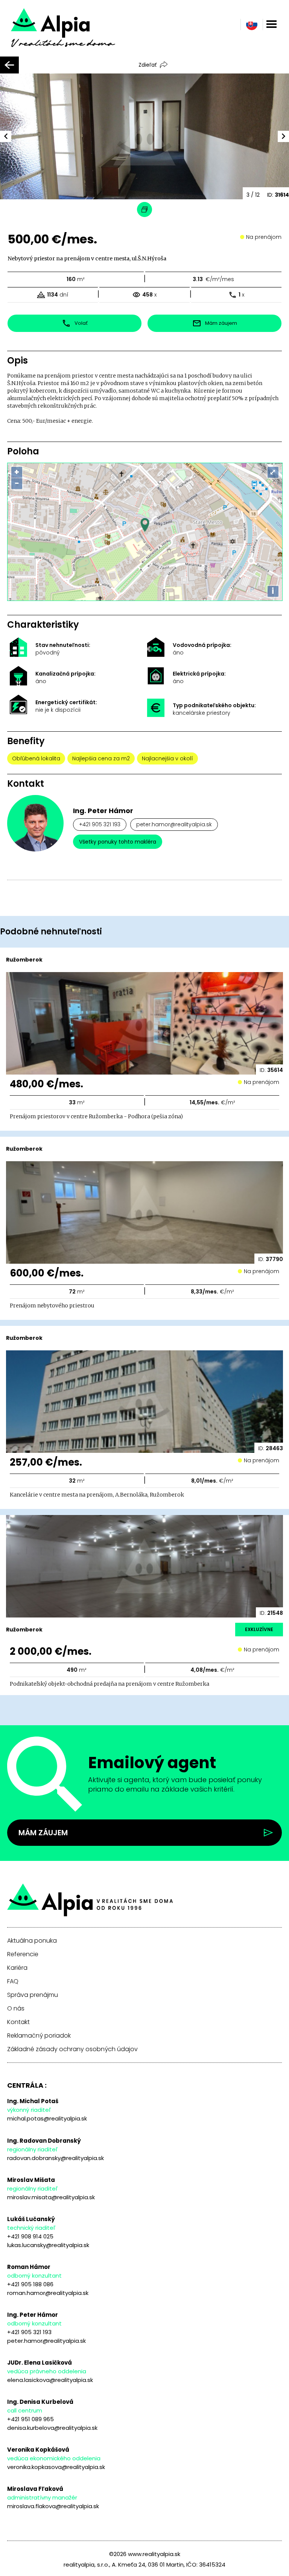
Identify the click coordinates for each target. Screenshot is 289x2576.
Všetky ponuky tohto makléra (118, 842)
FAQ (13, 1981)
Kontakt (18, 2022)
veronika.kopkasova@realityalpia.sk (56, 2467)
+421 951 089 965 (30, 2419)
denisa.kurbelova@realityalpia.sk (52, 2428)
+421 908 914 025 (30, 2236)
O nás (16, 2009)
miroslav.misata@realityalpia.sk (51, 2197)
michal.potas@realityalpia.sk (47, 2118)
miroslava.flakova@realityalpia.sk (53, 2506)
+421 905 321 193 (100, 824)
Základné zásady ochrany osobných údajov (72, 2049)
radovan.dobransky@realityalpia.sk (56, 2158)
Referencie (23, 1954)
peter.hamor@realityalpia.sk (174, 824)
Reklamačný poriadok (39, 2036)
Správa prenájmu (33, 1995)
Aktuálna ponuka (32, 1941)
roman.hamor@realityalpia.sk (48, 2293)
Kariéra (17, 1968)
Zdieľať (148, 65)
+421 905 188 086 (30, 2284)
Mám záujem (43, 1833)
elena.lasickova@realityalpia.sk (50, 2380)
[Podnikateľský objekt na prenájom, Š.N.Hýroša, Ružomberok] (74, 33)
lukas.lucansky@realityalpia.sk (48, 2245)
